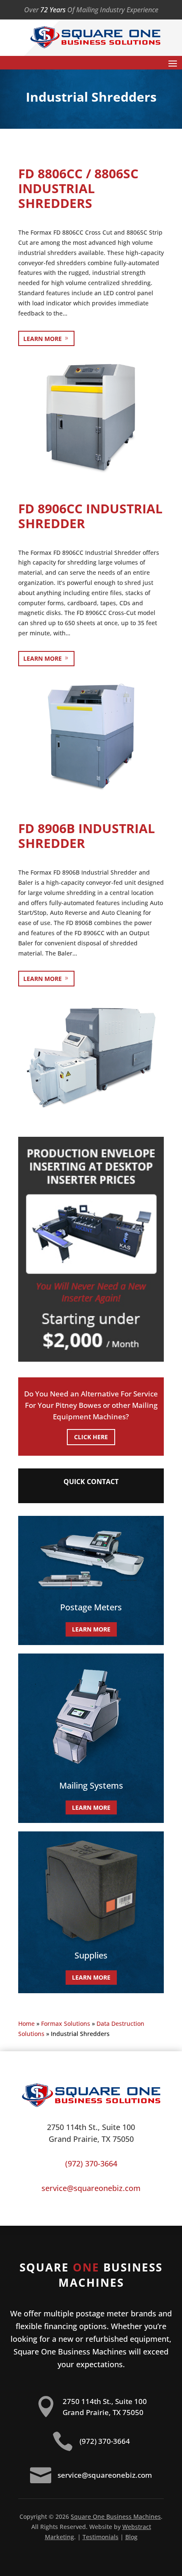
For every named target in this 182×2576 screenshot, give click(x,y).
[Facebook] (150, 9)
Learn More (43, 339)
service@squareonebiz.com (91, 2188)
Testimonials (101, 2537)
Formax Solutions (66, 2023)
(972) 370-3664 (91, 2163)
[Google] (159, 9)
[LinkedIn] (154, 9)
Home (26, 2023)
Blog (131, 2537)
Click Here (91, 1437)
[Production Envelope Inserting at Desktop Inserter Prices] (91, 1359)
